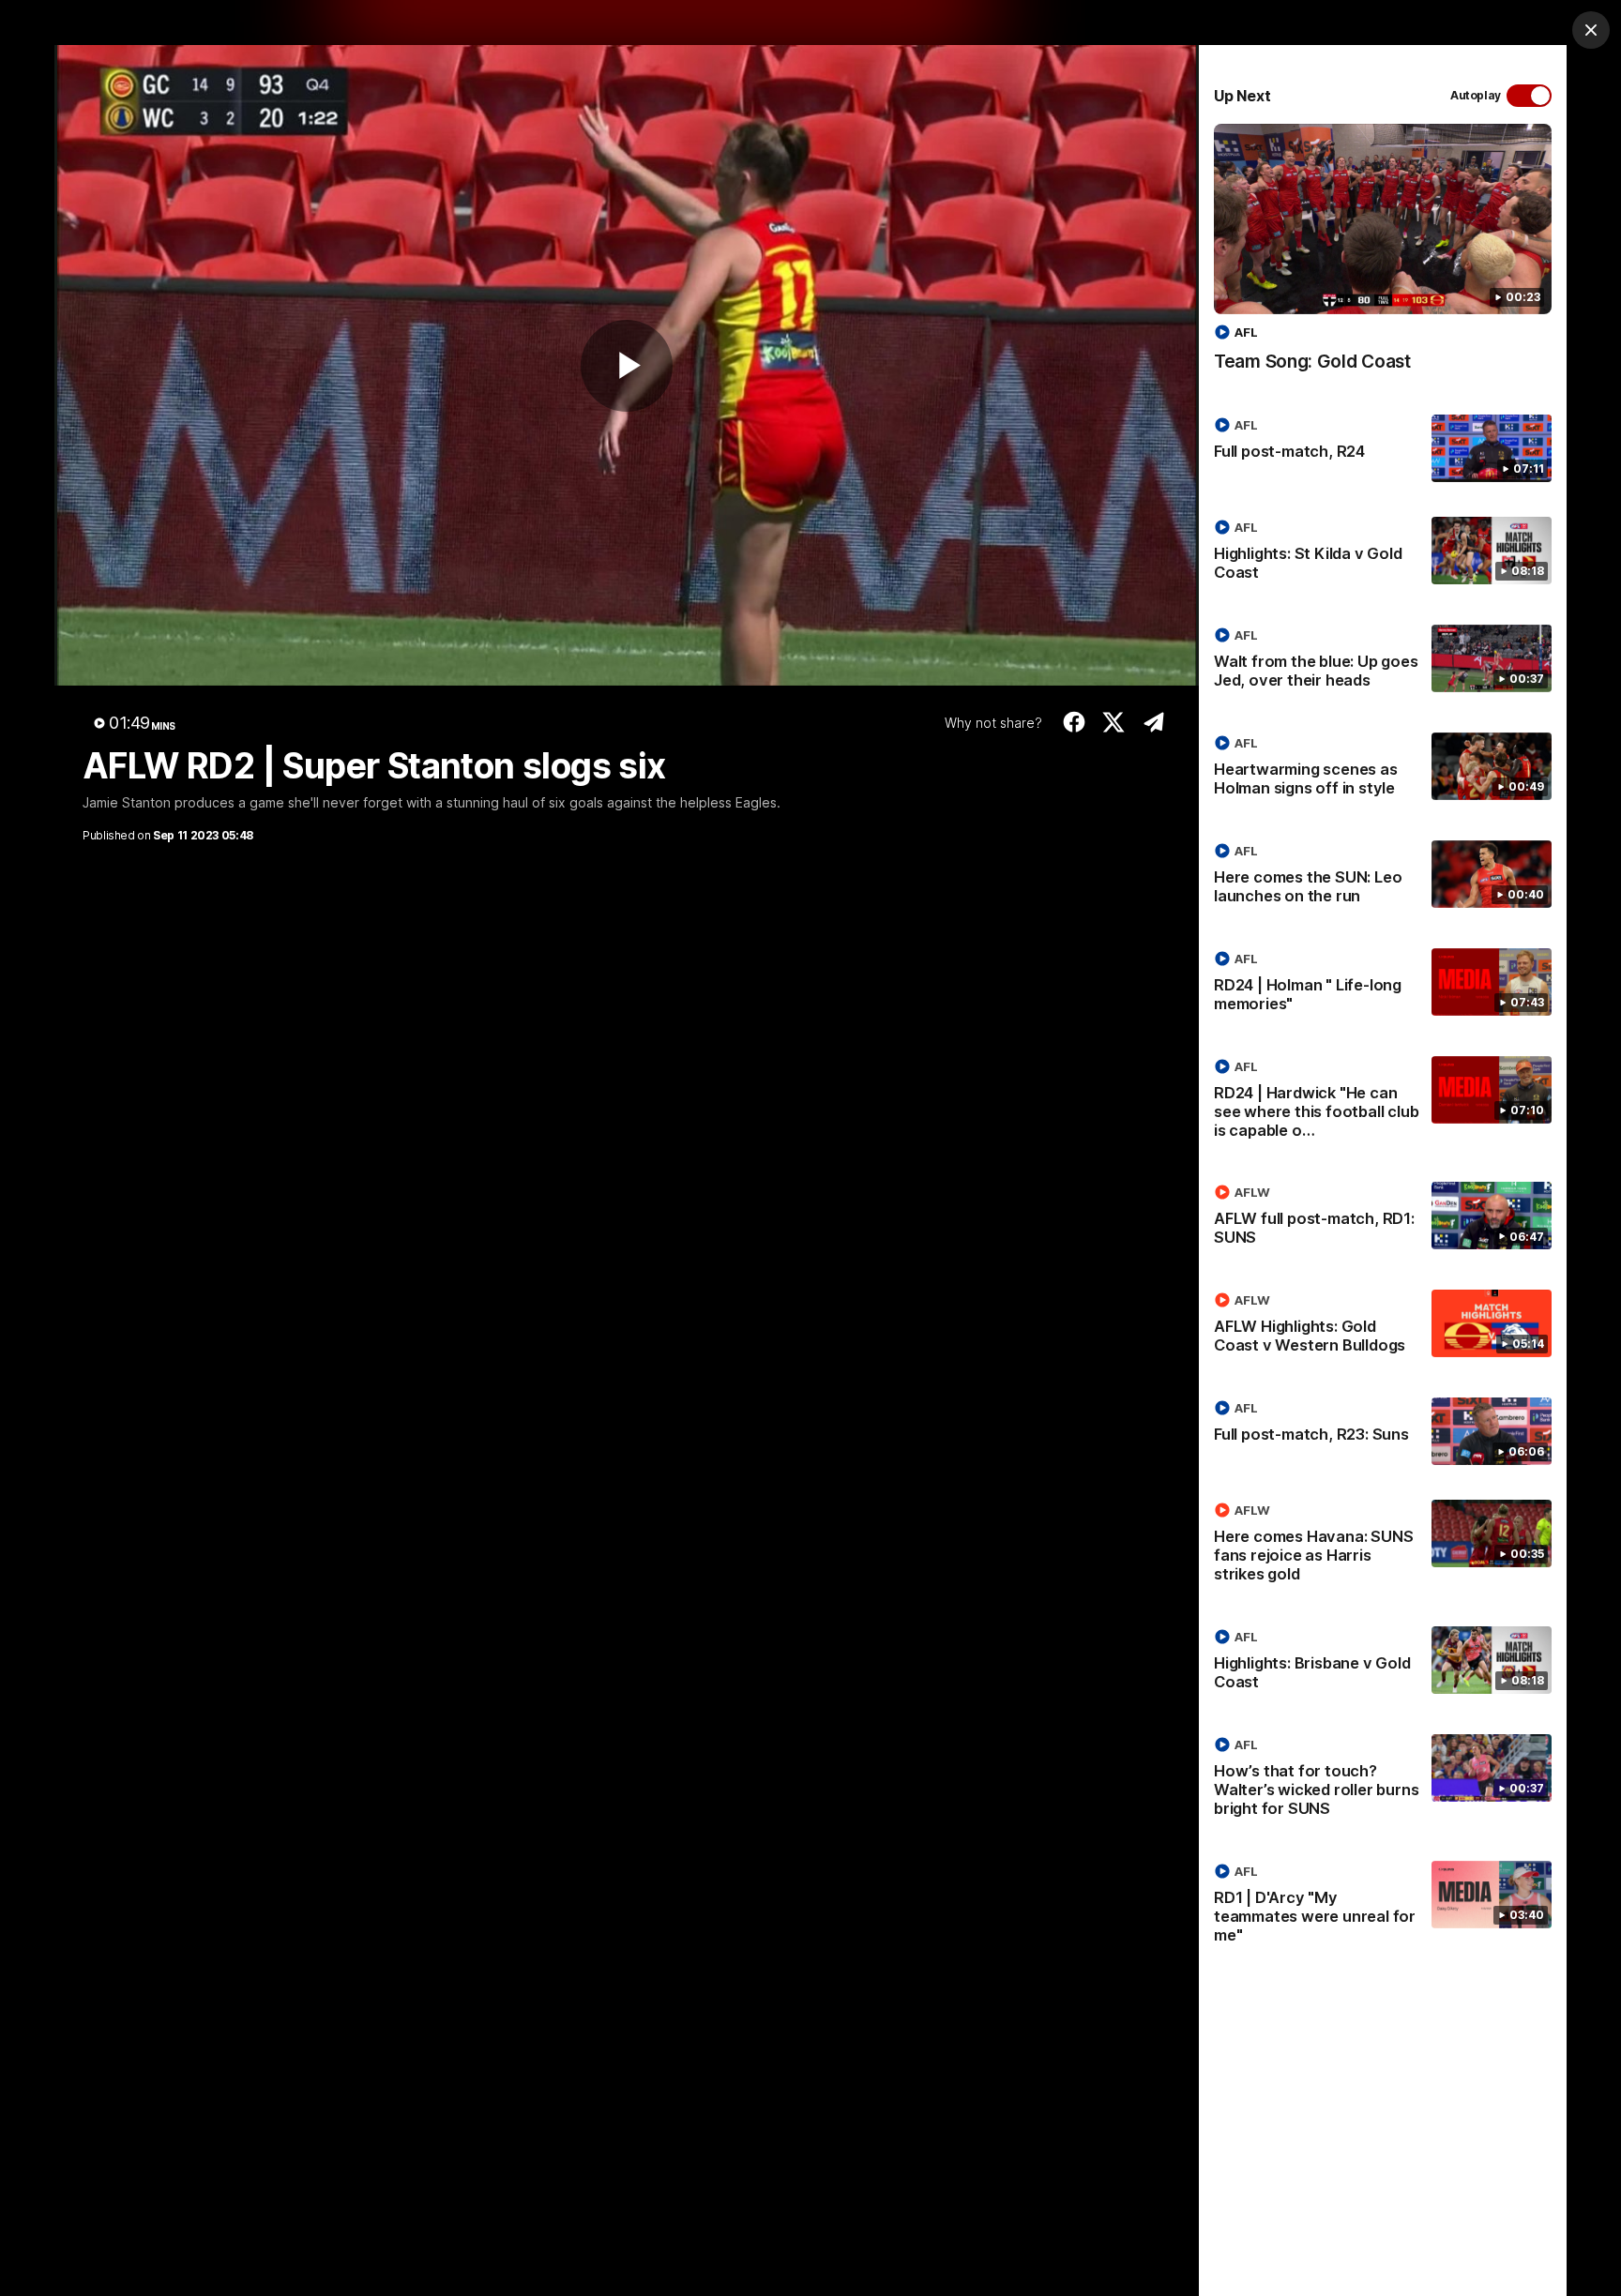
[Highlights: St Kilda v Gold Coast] (1383, 553)
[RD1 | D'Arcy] (1383, 1907)
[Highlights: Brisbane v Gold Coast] (1383, 1663)
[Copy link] (1153, 722)
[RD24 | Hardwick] (1383, 1102)
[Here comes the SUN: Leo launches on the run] (1383, 877)
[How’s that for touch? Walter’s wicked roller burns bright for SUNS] (1383, 1780)
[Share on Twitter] (1114, 722)
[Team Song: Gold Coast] (1383, 257)
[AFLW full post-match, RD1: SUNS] (1383, 1218)
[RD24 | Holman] (1383, 985)
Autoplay (1476, 95)
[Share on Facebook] (1074, 722)
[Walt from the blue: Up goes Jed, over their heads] (1383, 661)
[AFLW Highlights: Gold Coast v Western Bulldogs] (1383, 1326)
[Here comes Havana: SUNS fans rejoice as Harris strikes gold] (1383, 1546)
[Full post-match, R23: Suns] (1383, 1431)
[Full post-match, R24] (1383, 448)
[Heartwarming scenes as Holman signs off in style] (1383, 769)
